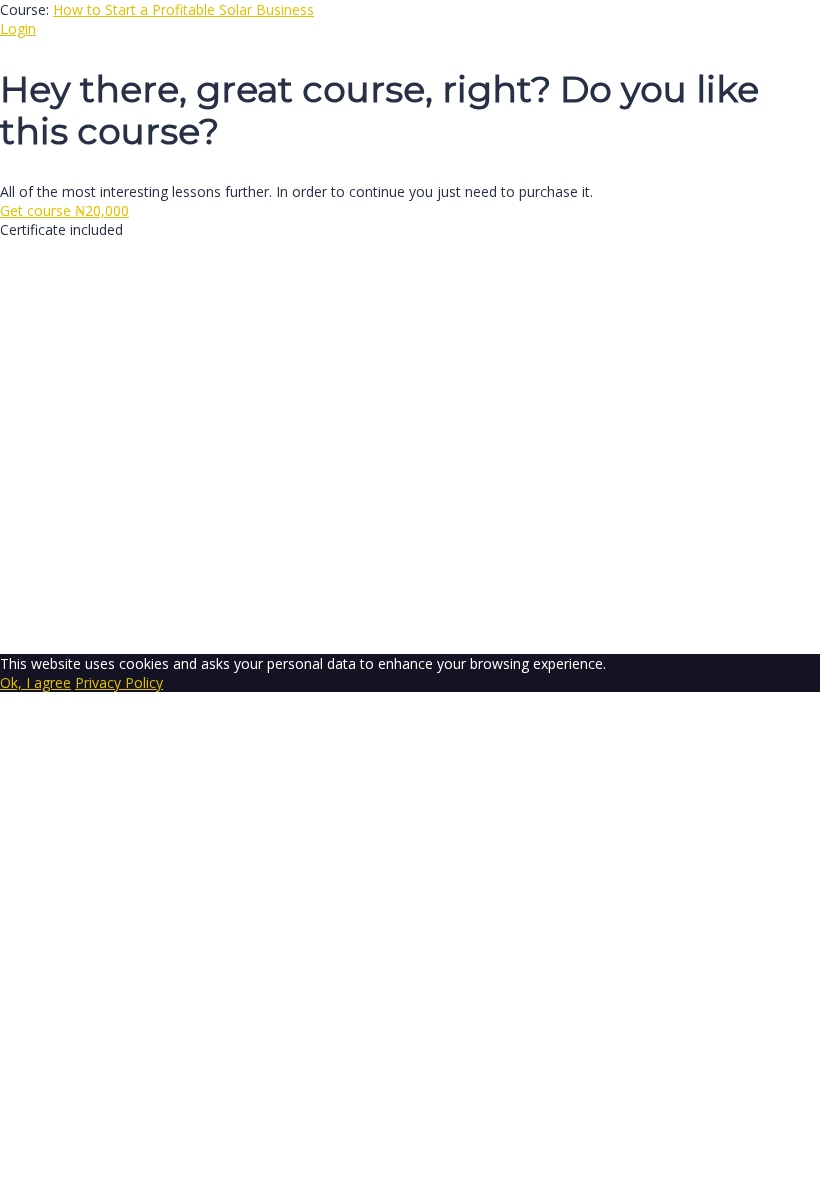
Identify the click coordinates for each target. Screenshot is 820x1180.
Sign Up (112, 625)
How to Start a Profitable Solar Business (183, 9)
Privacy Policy (442, 432)
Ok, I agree (35, 682)
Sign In (160, 625)
